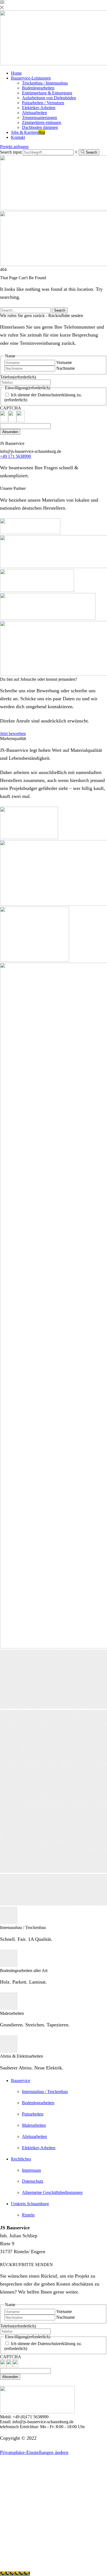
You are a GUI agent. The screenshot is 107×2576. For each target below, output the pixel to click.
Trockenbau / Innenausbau (45, 83)
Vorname (64, 362)
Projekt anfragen (14, 147)
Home (16, 73)
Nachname (66, 368)
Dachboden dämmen (40, 127)
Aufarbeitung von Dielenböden (49, 98)
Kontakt (18, 137)
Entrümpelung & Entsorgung (47, 93)
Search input (11, 152)
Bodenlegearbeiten (38, 88)
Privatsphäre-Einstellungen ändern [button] (34, 2452)
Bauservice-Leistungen (31, 78)
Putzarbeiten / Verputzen (43, 103)
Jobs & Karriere (28, 132)
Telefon (18, 377)
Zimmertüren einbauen (42, 122)
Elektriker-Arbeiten (39, 108)
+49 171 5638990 (16, 456)
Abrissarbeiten (34, 113)
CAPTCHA (11, 408)
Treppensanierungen (40, 118)
